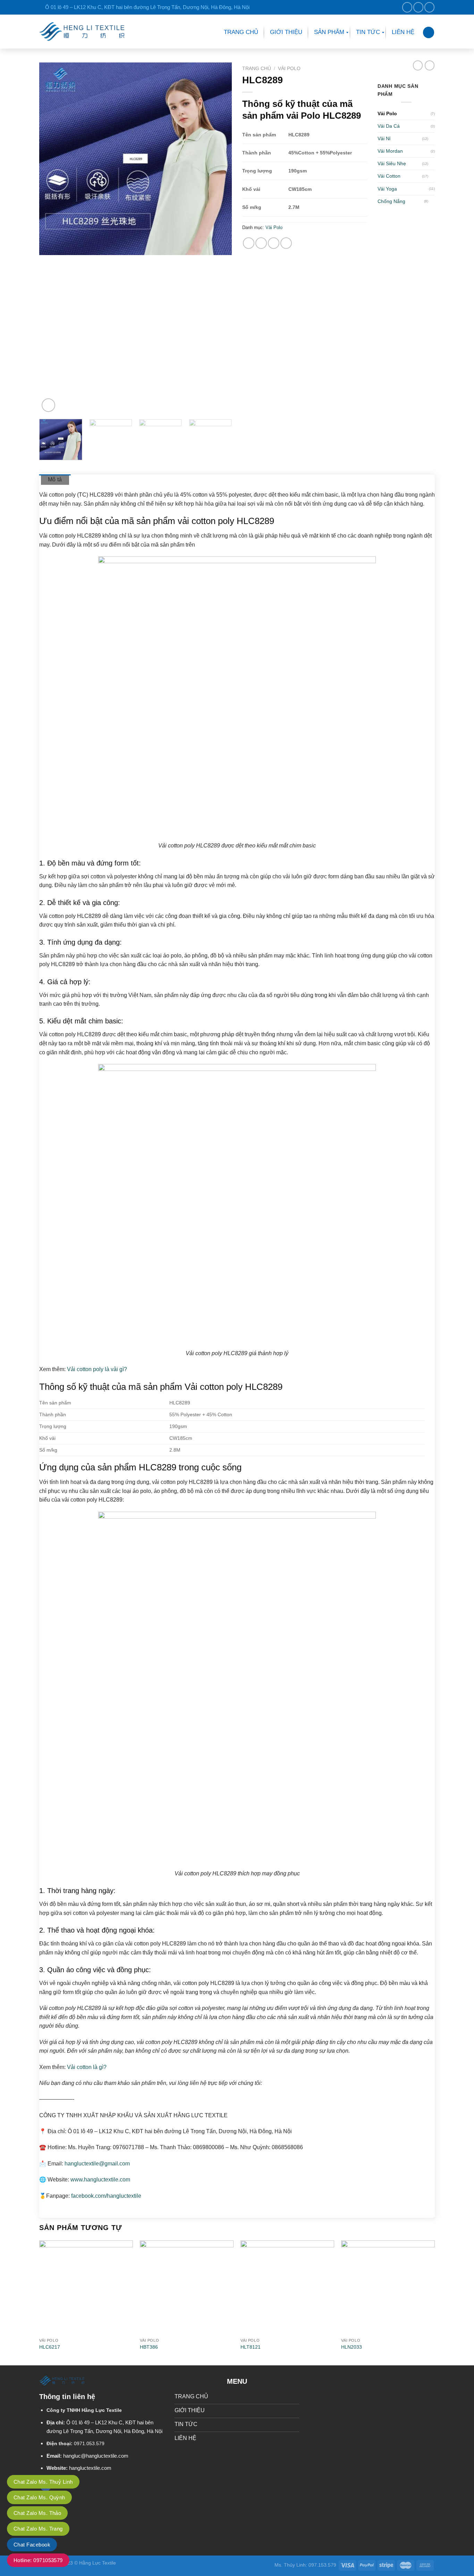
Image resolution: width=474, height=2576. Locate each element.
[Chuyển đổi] (432, 139)
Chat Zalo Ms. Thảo (37, 2513)
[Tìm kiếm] (429, 32)
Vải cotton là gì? (87, 2067)
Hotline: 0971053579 (38, 2560)
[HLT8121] (287, 2287)
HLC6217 (50, 2347)
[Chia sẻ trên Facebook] (249, 243)
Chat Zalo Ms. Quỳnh (39, 2497)
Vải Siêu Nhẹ (392, 163)
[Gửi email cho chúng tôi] (418, 7)
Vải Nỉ (384, 138)
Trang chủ (257, 69)
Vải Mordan (390, 151)
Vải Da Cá (389, 126)
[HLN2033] (388, 2287)
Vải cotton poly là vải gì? (96, 1369)
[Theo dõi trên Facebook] (407, 7)
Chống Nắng (391, 201)
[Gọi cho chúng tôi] (429, 7)
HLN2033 (352, 2347)
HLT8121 (251, 2347)
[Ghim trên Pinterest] (261, 243)
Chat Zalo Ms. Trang (38, 2529)
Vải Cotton (389, 176)
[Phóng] (48, 405)
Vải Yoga (387, 189)
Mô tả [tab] (55, 479)
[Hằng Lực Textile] (82, 31)
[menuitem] (241, 33)
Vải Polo (289, 69)
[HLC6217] (86, 2287)
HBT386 (149, 2347)
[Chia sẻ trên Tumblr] (286, 243)
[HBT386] (187, 2287)
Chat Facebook (32, 2545)
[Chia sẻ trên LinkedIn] (274, 243)
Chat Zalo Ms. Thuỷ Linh (43, 2482)
